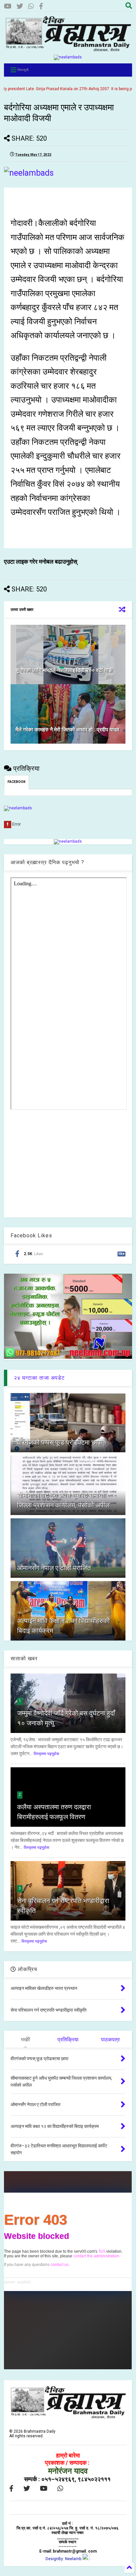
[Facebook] (41, 6)
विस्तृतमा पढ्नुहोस (46, 1754)
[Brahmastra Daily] (68, 50)
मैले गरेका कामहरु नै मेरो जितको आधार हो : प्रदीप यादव (67, 730)
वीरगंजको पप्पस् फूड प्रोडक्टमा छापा (60, 1442)
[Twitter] (20, 6)
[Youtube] (8, 6)
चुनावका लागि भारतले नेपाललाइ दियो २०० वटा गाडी (64, 670)
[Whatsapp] (31, 6)
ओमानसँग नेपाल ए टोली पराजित (54, 1568)
